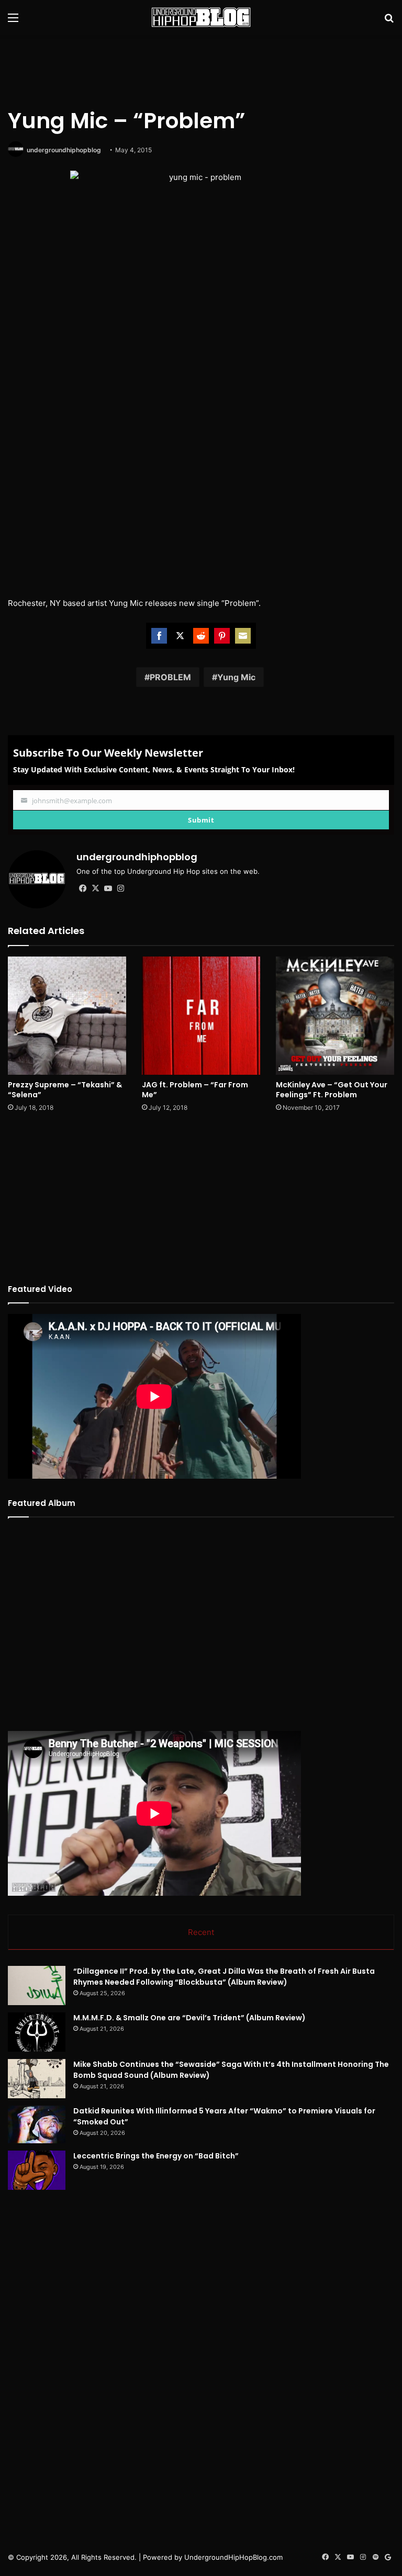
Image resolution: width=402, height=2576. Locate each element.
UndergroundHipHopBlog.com (233, 2557)
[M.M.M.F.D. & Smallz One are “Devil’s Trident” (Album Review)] (37, 2032)
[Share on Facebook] (159, 636)
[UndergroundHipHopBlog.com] (201, 17)
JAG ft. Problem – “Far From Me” (195, 1090)
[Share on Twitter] (180, 636)
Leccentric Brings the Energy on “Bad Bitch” (156, 2156)
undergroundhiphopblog (64, 150)
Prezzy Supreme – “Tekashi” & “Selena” (65, 1090)
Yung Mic (236, 677)
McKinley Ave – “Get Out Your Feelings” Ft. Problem (332, 1090)
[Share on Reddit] (201, 636)
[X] (95, 888)
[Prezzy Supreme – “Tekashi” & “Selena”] (67, 1016)
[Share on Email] (243, 636)
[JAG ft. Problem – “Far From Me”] (201, 1016)
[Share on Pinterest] (222, 636)
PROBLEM (170, 677)
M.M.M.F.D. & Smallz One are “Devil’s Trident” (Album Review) (189, 2018)
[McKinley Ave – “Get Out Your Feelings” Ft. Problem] (335, 1016)
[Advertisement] (201, 69)
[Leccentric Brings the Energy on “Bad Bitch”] (37, 2170)
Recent (201, 1932)
